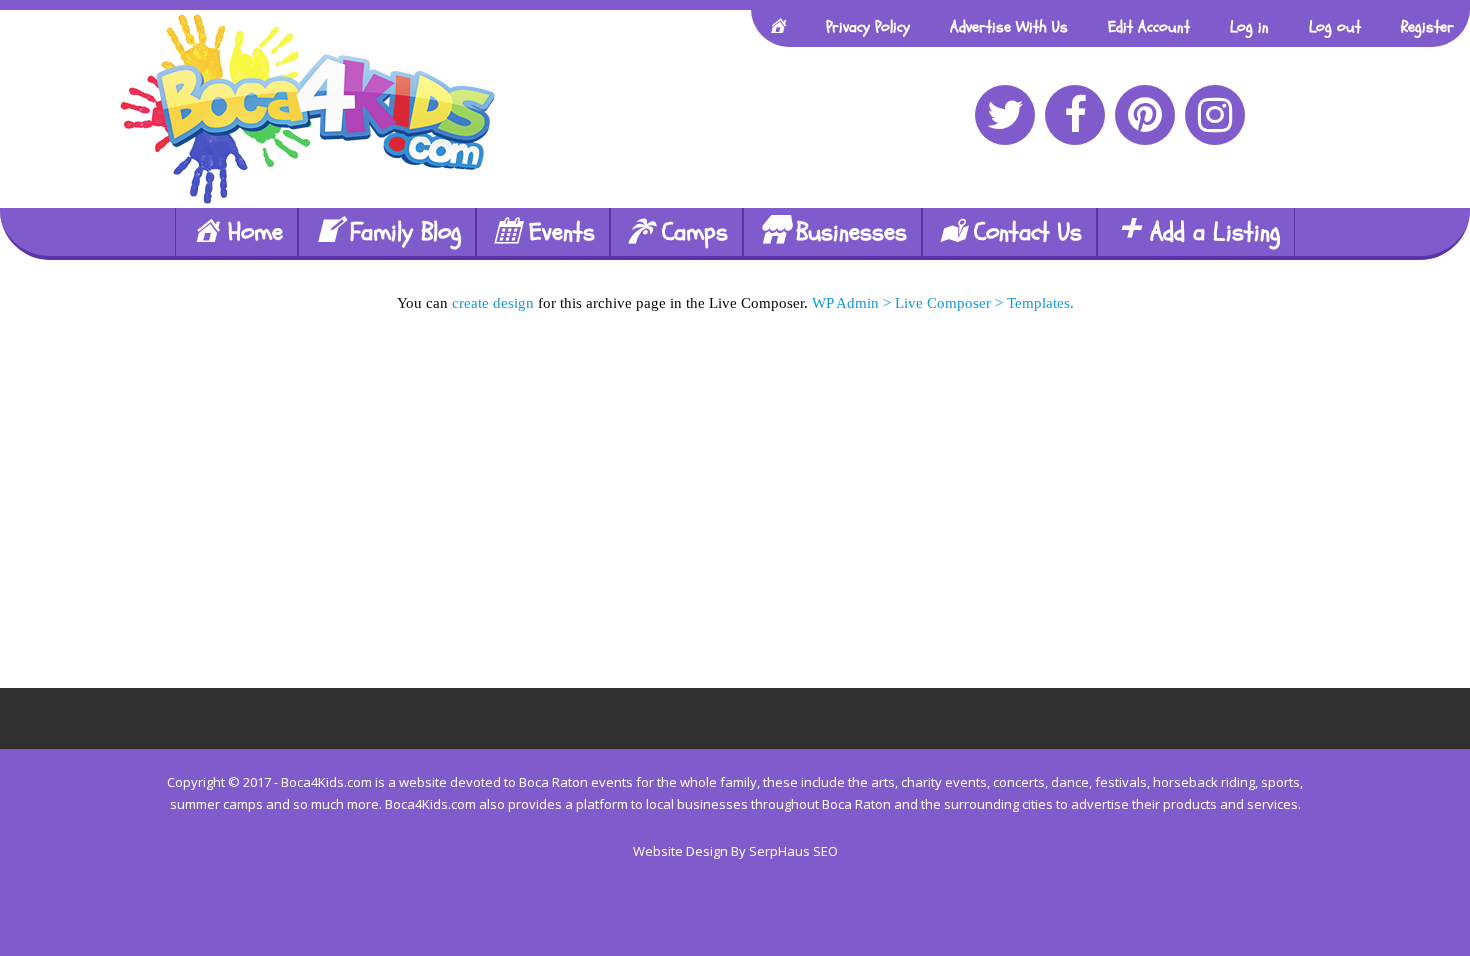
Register (1427, 27)
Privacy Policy (868, 27)
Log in (1249, 27)
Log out (1335, 27)
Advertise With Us (1009, 27)
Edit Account (1149, 27)
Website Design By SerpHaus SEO (735, 851)
